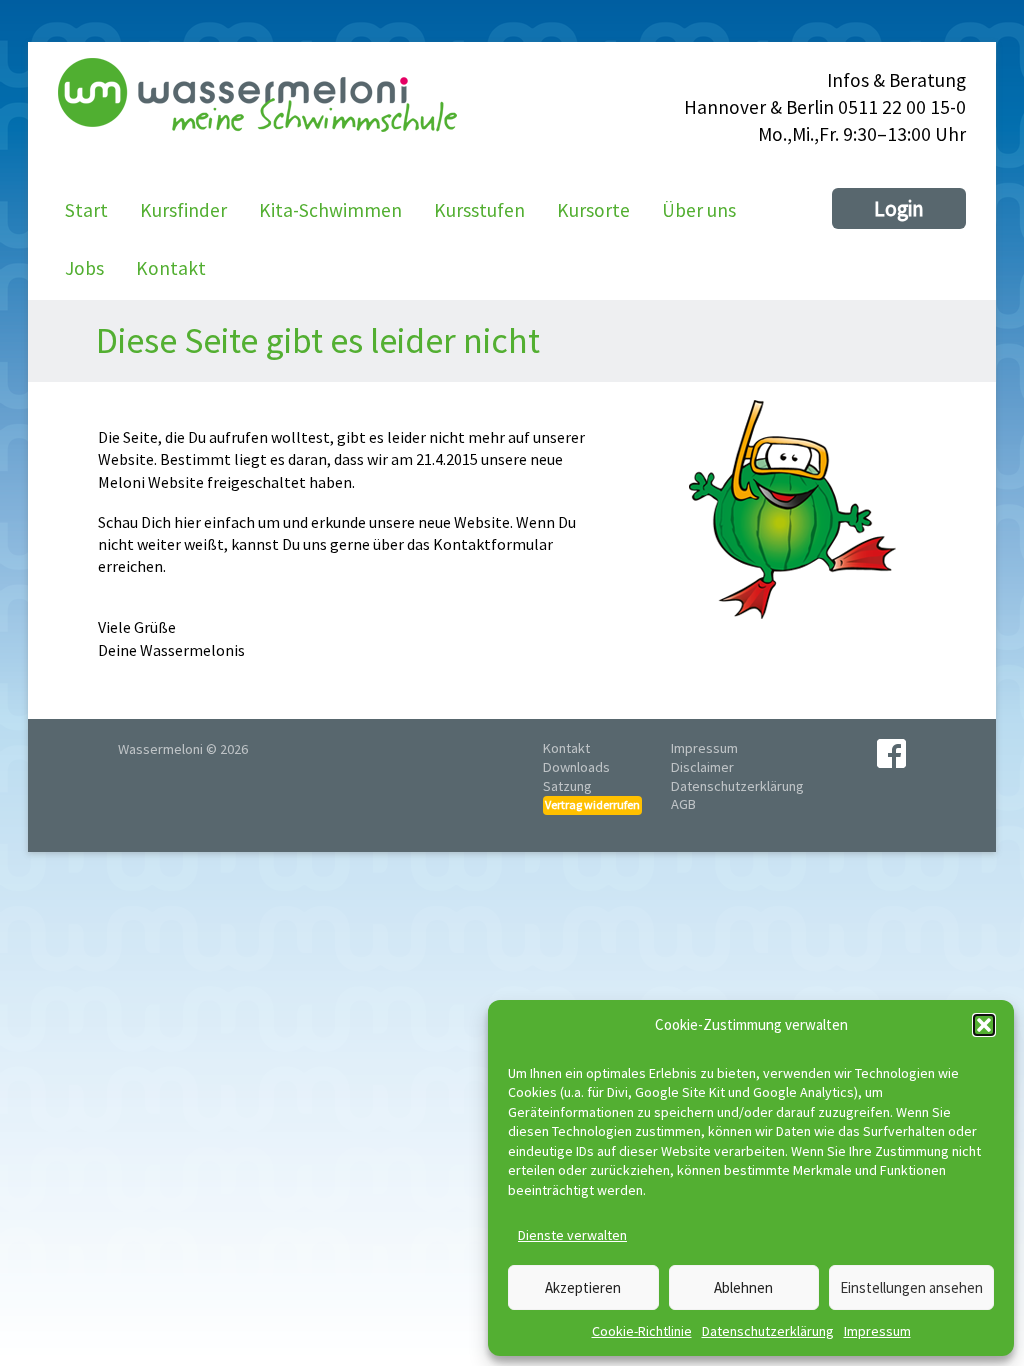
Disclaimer (702, 767)
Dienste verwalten (572, 1235)
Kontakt (171, 268)
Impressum (877, 1331)
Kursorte (593, 210)
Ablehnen (743, 1287)
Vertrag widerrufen (592, 804)
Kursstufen (479, 210)
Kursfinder (183, 210)
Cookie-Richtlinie (642, 1331)
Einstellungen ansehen (911, 1287)
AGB (683, 804)
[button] (984, 1025)
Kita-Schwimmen (330, 210)
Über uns (699, 210)
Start (86, 210)
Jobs (84, 268)
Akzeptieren (583, 1287)
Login (899, 208)
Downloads (576, 767)
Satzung (567, 786)
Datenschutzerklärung (768, 1331)
